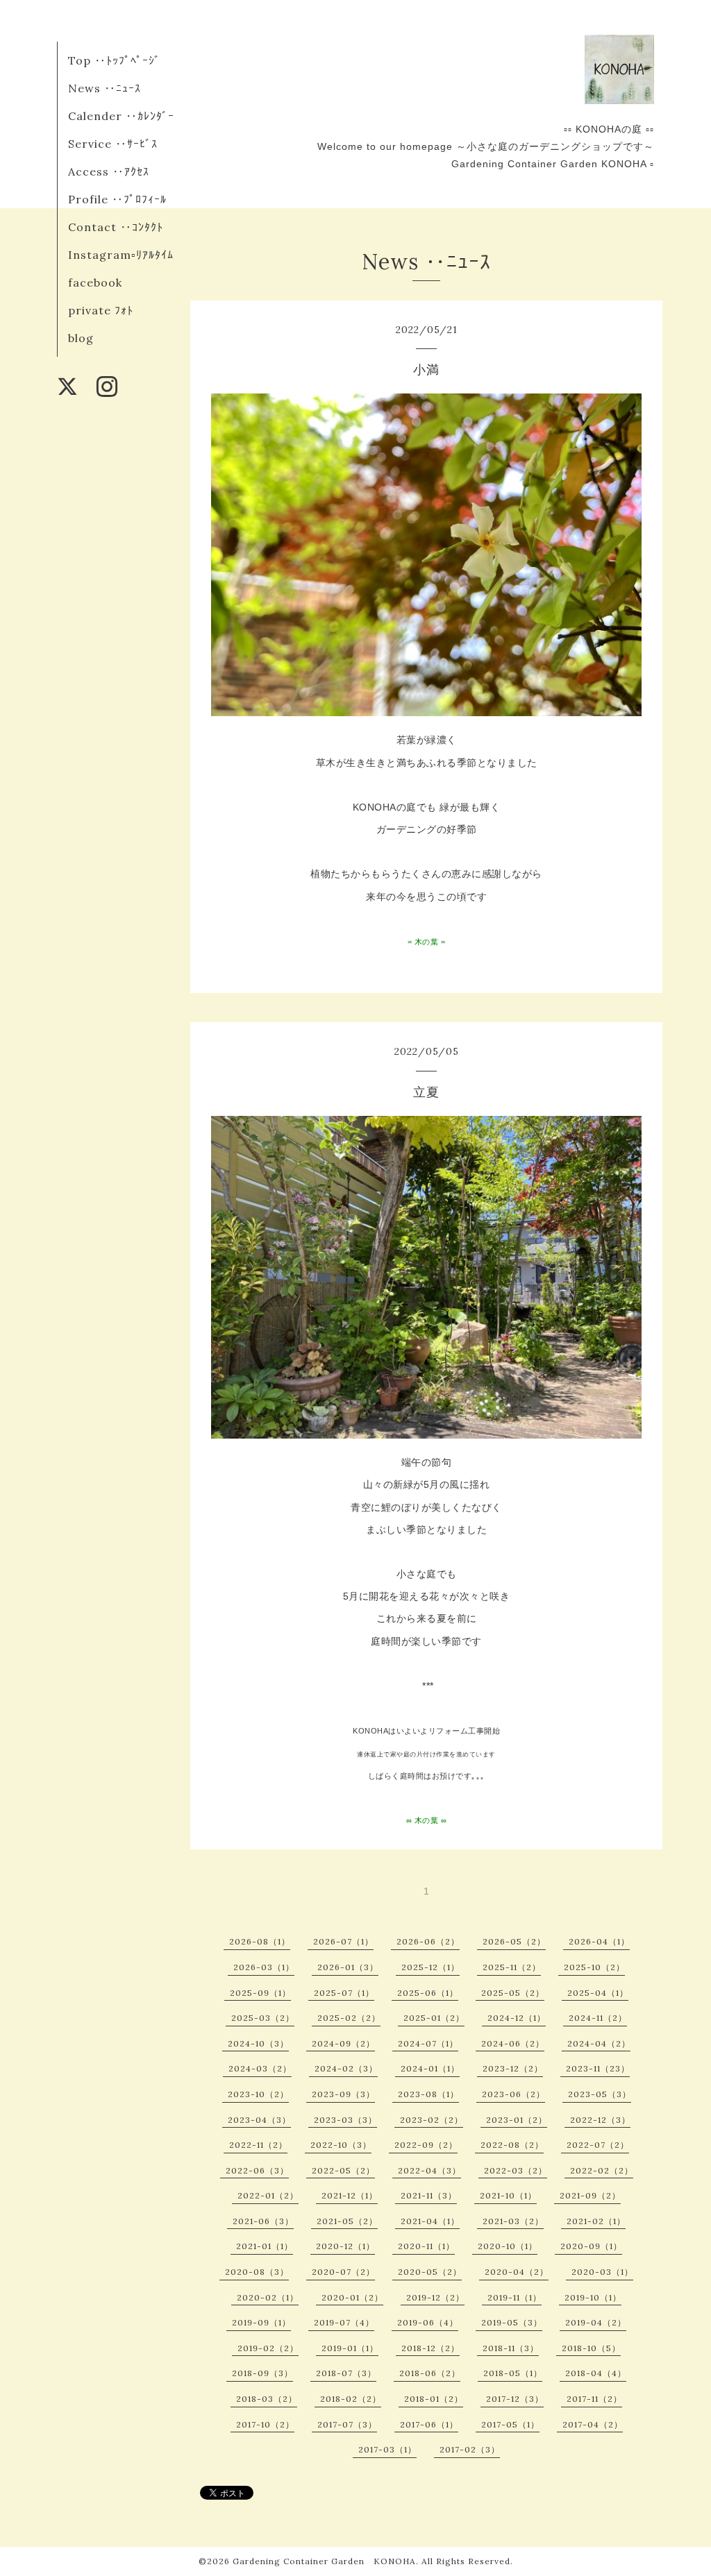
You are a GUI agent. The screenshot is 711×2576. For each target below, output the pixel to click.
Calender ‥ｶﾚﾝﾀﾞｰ (121, 116)
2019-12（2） (435, 2297)
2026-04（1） (599, 1941)
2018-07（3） (346, 2373)
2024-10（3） (258, 2043)
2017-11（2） (594, 2399)
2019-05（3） (512, 2322)
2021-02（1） (596, 2221)
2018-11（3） (511, 2348)
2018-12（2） (430, 2348)
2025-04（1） (598, 1993)
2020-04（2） (517, 2272)
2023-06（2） (513, 2094)
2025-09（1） (260, 1993)
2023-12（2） (513, 2068)
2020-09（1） (591, 2246)
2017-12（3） (515, 2399)
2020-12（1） (345, 2246)
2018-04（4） (596, 2373)
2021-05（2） (347, 2221)
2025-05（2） (513, 1993)
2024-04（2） (599, 2043)
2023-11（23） (598, 2068)
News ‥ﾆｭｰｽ (104, 88)
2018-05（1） (513, 2373)
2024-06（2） (513, 2043)
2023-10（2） (258, 2094)
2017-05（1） (510, 2424)
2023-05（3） (600, 2094)
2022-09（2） (426, 2145)
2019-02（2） (268, 2348)
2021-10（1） (508, 2195)
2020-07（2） (343, 2272)
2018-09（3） (262, 2373)
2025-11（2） (512, 1967)
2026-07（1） (343, 1941)
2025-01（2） (434, 2018)
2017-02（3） (470, 2449)
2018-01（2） (434, 2399)
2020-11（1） (426, 2246)
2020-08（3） (257, 2272)
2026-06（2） (428, 1941)
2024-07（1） (428, 2043)
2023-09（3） (343, 2094)
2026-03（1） (264, 1967)
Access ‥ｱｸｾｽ (109, 171)
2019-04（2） (596, 2322)
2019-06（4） (428, 2322)
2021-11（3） (429, 2195)
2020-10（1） (508, 2246)
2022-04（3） (429, 2170)
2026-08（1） (260, 1941)
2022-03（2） (516, 2170)
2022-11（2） (258, 2145)
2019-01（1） (350, 2348)
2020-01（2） (352, 2297)
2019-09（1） (261, 2322)
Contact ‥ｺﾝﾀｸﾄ (116, 227)
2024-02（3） (346, 2068)
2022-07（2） (598, 2145)
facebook (95, 282)
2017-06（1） (429, 2424)
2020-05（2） (430, 2272)
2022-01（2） (268, 2195)
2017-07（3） (347, 2424)
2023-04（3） (259, 2120)
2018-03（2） (267, 2399)
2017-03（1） (387, 2449)
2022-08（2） (512, 2145)
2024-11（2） (598, 2018)
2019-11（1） (515, 2297)
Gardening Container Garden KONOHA (324, 2561)
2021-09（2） (590, 2195)
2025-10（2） (594, 1967)
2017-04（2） (593, 2424)
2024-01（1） (430, 2068)
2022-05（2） (343, 2170)
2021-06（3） (263, 2221)
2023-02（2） (432, 2120)
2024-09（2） (343, 2043)
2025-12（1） (430, 1967)
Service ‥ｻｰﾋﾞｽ (113, 144)
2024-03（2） (260, 2068)
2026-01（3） (348, 1967)
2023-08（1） (428, 2094)
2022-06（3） (257, 2170)
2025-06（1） (428, 1993)
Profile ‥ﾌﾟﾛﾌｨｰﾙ (117, 199)
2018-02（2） (351, 2399)
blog (81, 338)
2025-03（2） (263, 2018)
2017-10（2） (265, 2424)
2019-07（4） (344, 2322)
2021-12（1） (350, 2195)
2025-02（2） (349, 2018)
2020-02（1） (268, 2297)
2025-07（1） (344, 1993)
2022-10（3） (341, 2145)
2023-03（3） (345, 2120)
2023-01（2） (517, 2120)
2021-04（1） (430, 2221)
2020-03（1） (602, 2272)
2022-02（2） (602, 2170)
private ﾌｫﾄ (101, 310)
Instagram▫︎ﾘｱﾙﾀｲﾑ (121, 255)
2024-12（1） (517, 2018)
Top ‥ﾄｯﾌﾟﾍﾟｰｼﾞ (114, 60)
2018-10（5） (591, 2348)
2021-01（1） (265, 2246)
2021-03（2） (513, 2221)
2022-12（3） (600, 2120)
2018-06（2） (430, 2373)
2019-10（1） (593, 2297)
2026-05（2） (514, 1941)
